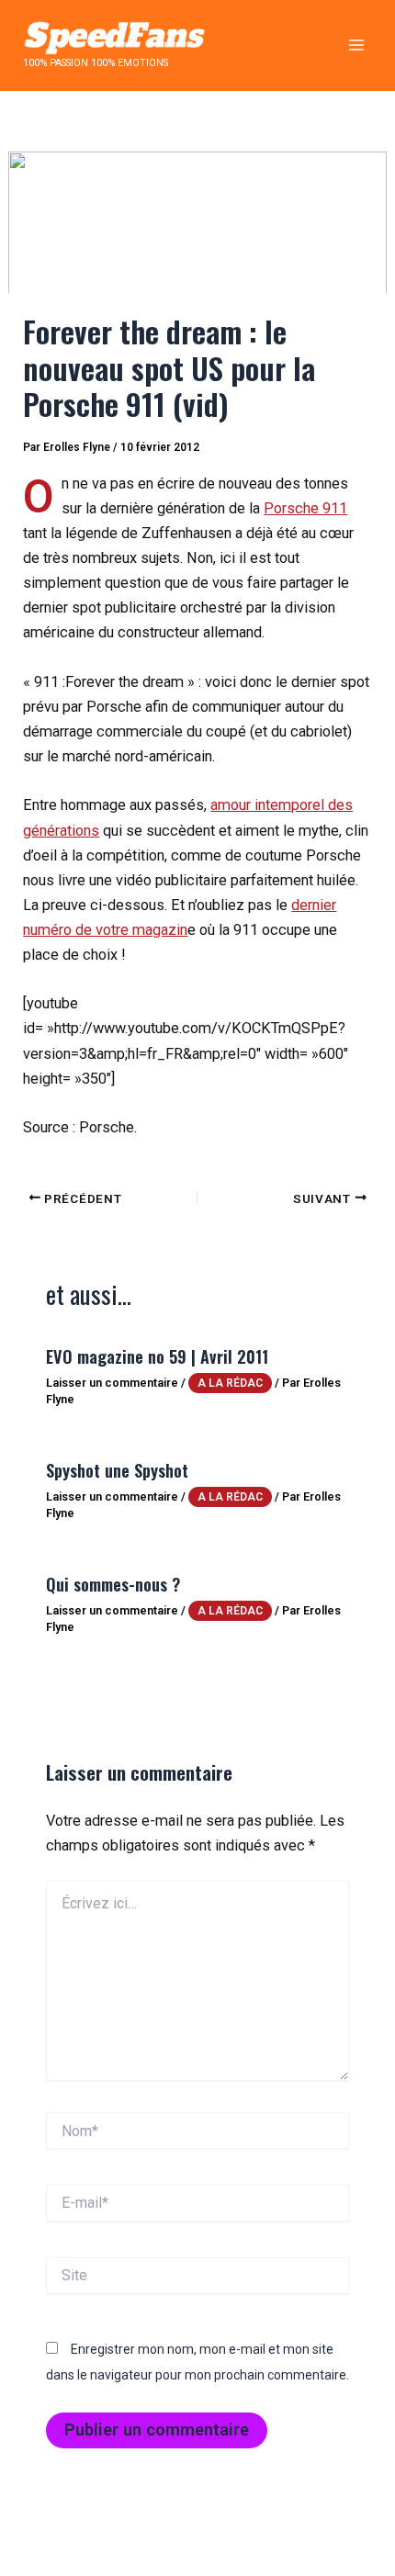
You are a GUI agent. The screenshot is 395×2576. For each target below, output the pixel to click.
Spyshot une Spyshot (117, 1470)
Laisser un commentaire (112, 1383)
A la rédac (230, 1383)
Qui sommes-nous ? (113, 1584)
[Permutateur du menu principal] (356, 45)
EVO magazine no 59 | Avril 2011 (157, 1356)
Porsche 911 (305, 508)
